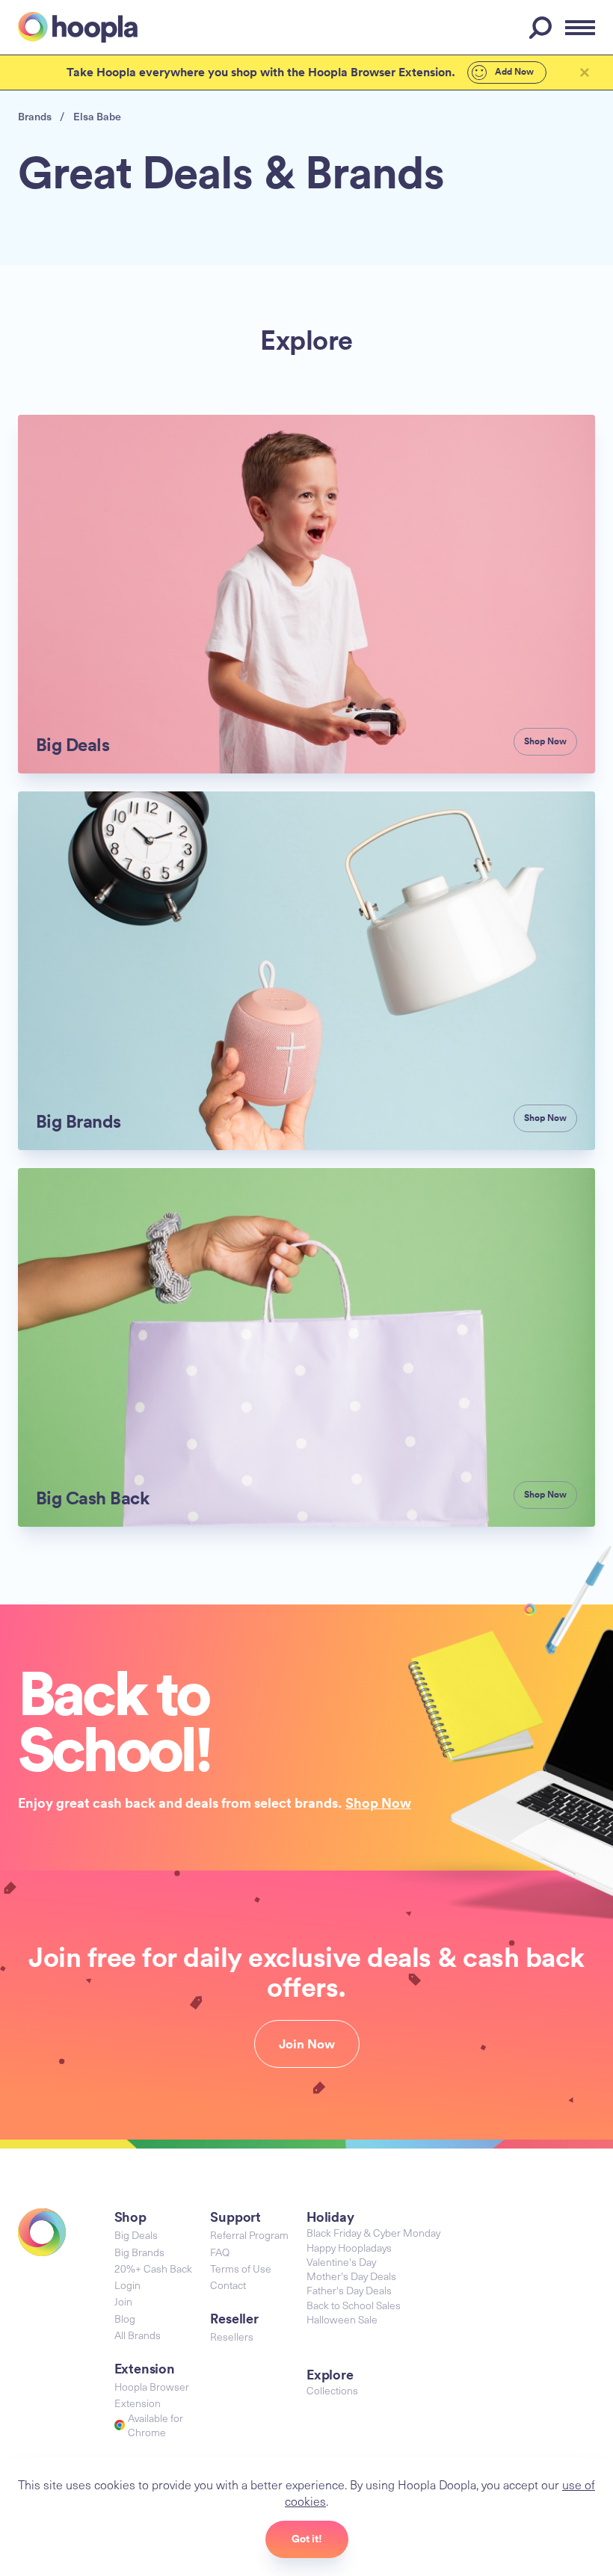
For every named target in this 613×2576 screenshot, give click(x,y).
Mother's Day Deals (351, 2276)
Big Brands (139, 2252)
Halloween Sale (342, 2319)
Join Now (307, 2044)
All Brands (138, 2335)
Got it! (307, 2539)
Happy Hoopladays (349, 2248)
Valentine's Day (341, 2262)
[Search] (543, 28)
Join (123, 2301)
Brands (35, 116)
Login (127, 2285)
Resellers (232, 2336)
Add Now (513, 72)
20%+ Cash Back (153, 2268)
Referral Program (249, 2235)
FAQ (220, 2252)
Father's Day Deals (349, 2290)
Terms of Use (241, 2268)
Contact (228, 2285)
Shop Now (378, 1803)
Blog (125, 2319)
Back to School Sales (354, 2305)
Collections (332, 2390)
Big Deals (136, 2235)
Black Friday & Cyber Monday (373, 2233)
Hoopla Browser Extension (152, 2395)
